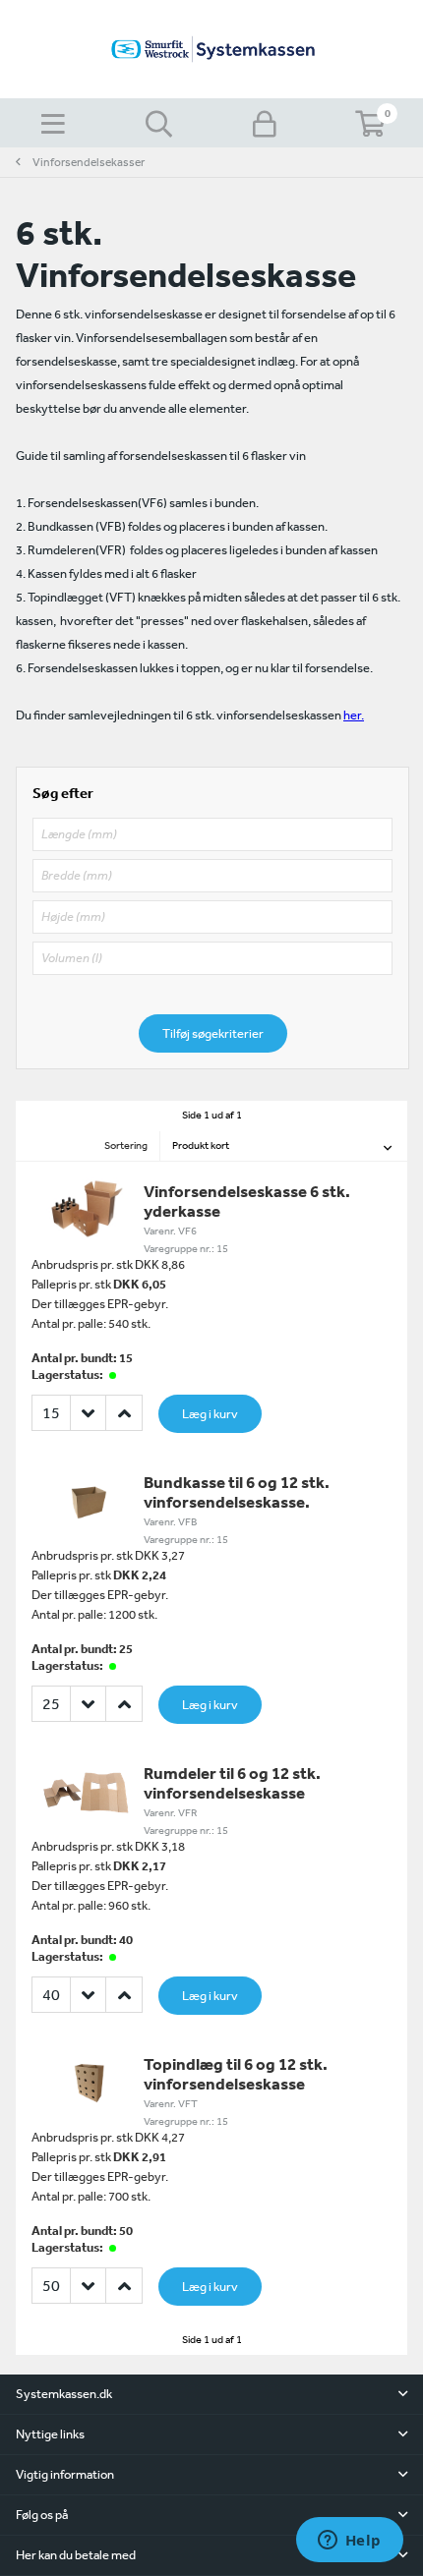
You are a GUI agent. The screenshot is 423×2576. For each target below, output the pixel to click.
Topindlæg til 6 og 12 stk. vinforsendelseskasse (236, 2073)
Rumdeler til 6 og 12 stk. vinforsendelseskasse (232, 1782)
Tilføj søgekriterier (213, 1033)
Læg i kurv (210, 1414)
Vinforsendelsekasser (89, 162)
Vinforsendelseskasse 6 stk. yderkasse (247, 1201)
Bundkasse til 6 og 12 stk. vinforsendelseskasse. (237, 1491)
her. (354, 715)
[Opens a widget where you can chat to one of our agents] (349, 2542)
